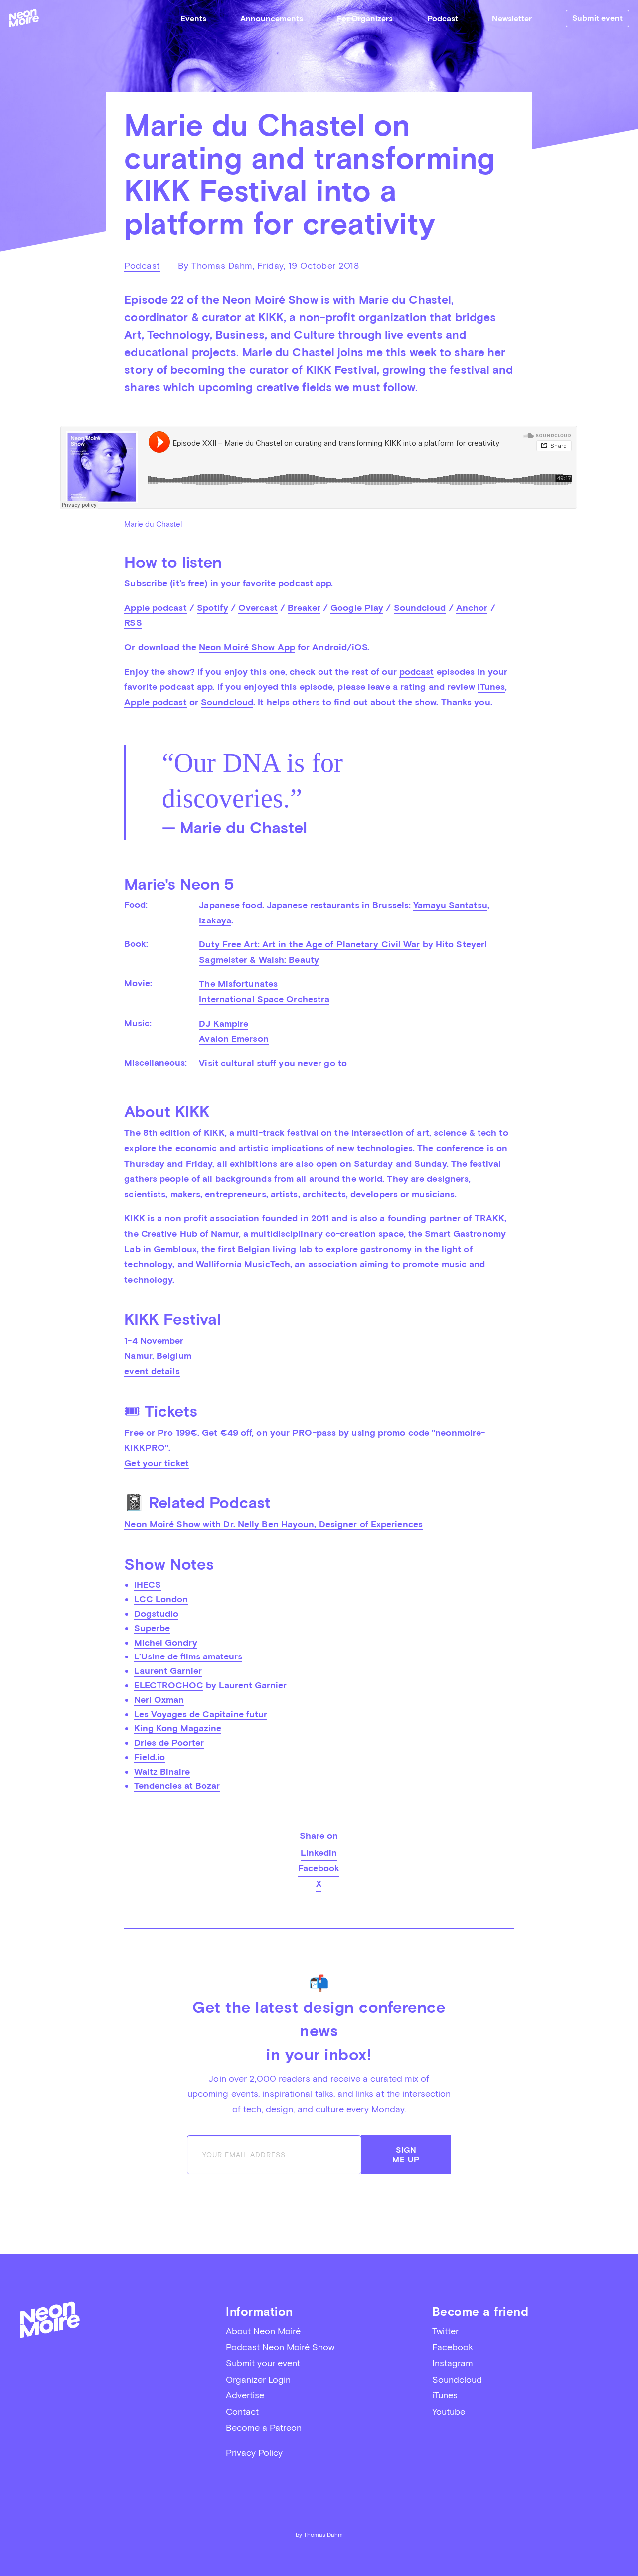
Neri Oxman (159, 1700)
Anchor (472, 608)
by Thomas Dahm (319, 2535)
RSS (133, 623)
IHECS (148, 1584)
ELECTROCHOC (169, 1685)
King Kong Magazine (178, 1728)
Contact (242, 2412)
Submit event (597, 18)
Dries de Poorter (169, 1743)
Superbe (152, 1628)
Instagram (453, 2363)
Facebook (319, 1868)
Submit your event (263, 2363)
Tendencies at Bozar (177, 1785)
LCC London (161, 1599)
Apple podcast (155, 608)
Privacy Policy (254, 2453)
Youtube (449, 2412)
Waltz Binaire (162, 1771)
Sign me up (406, 2155)
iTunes (491, 686)
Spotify (213, 608)
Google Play (357, 608)
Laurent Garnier (168, 1671)
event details (152, 1371)
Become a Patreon (264, 2428)
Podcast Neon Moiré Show (280, 2347)
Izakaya (215, 920)
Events (193, 19)
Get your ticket (157, 1463)
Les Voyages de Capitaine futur (201, 1714)
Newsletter (512, 19)
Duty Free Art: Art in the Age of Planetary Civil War (309, 944)
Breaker (304, 608)
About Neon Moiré (263, 2331)
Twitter (445, 2331)
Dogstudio (156, 1613)
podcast (417, 671)
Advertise (245, 2395)
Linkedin (319, 1853)
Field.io (150, 1757)
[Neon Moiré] (24, 18)
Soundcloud (420, 608)
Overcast (258, 608)
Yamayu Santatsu (450, 905)
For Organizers (365, 19)
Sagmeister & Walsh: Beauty (259, 960)
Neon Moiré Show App (247, 647)
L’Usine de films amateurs (188, 1656)
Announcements (272, 19)
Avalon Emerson (234, 1038)
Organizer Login (258, 2379)
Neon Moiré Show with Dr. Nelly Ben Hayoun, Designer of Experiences (273, 1524)
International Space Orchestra (264, 999)
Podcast (443, 19)
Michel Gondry (166, 1642)
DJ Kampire (224, 1023)
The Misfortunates (238, 984)
